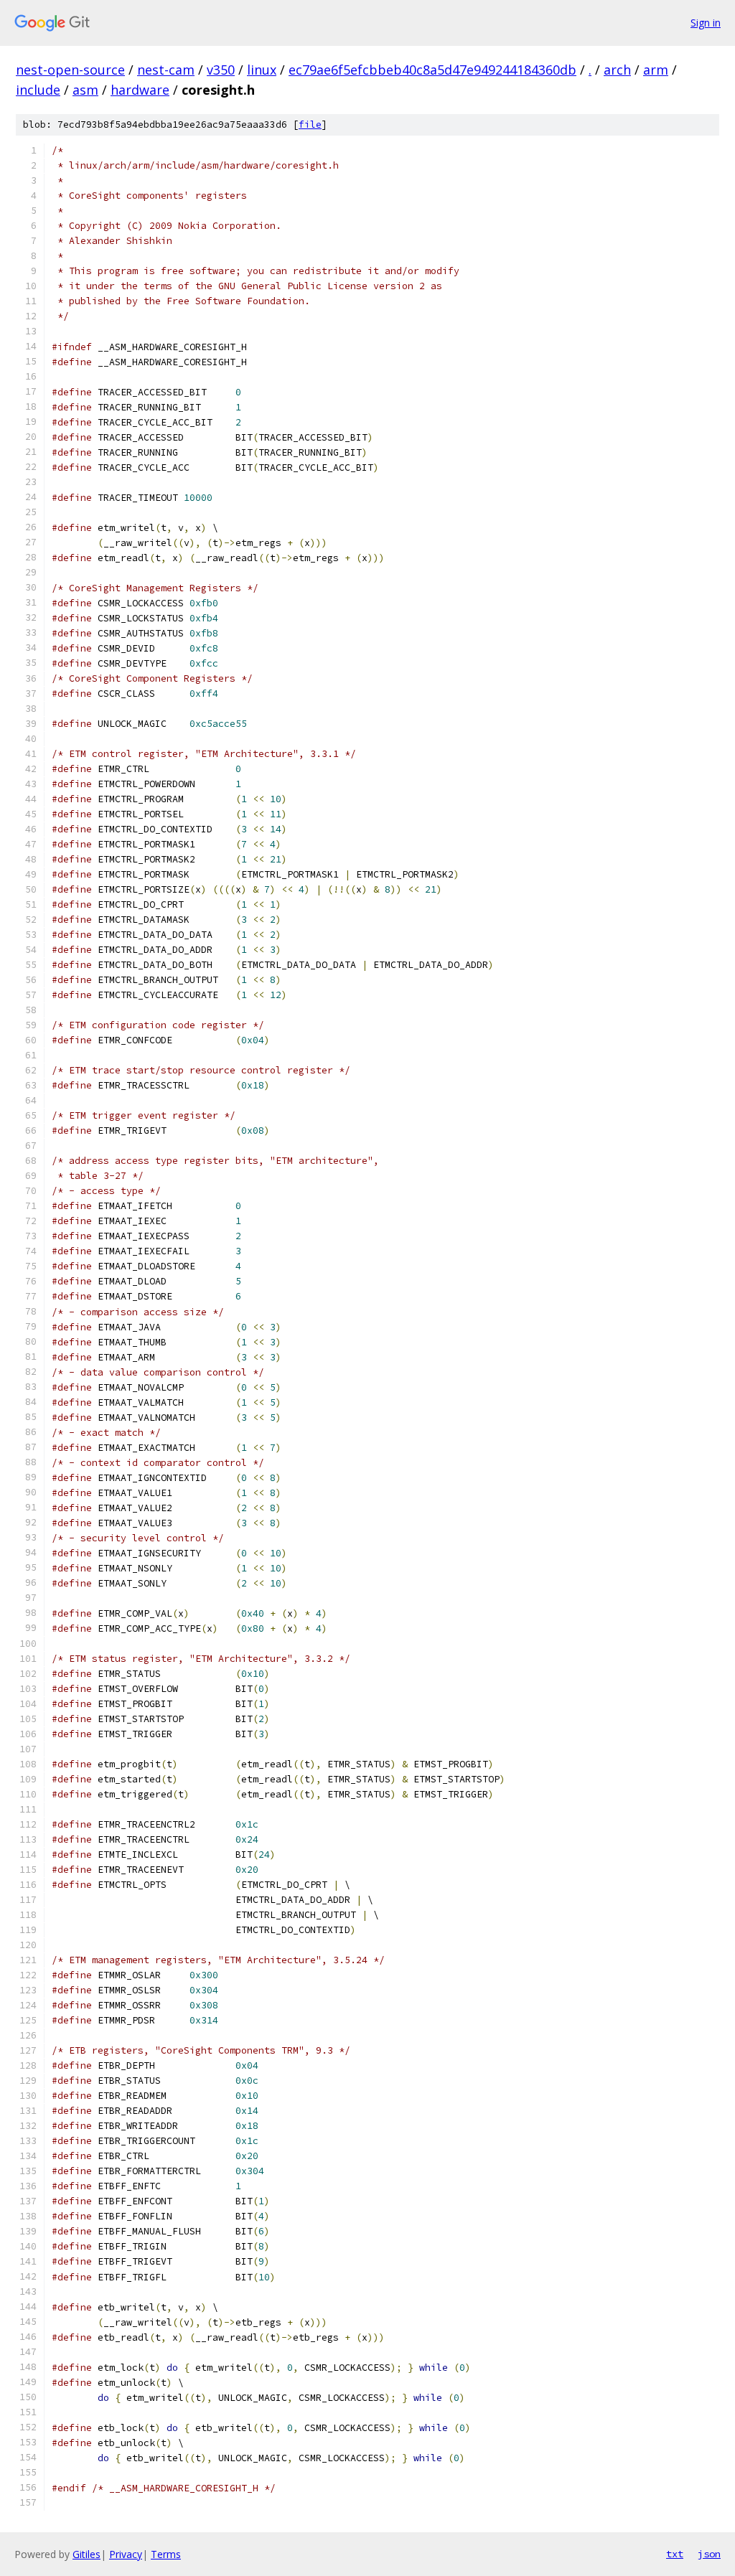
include (38, 90)
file (310, 124)
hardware (140, 90)
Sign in (706, 23)
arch (617, 70)
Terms (166, 2554)
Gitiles (86, 2554)
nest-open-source (70, 70)
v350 (221, 70)
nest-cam (166, 70)
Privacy (126, 2554)
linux (262, 70)
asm (85, 90)
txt (675, 2554)
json (709, 2554)
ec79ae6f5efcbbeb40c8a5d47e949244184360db (432, 70)
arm (656, 70)
